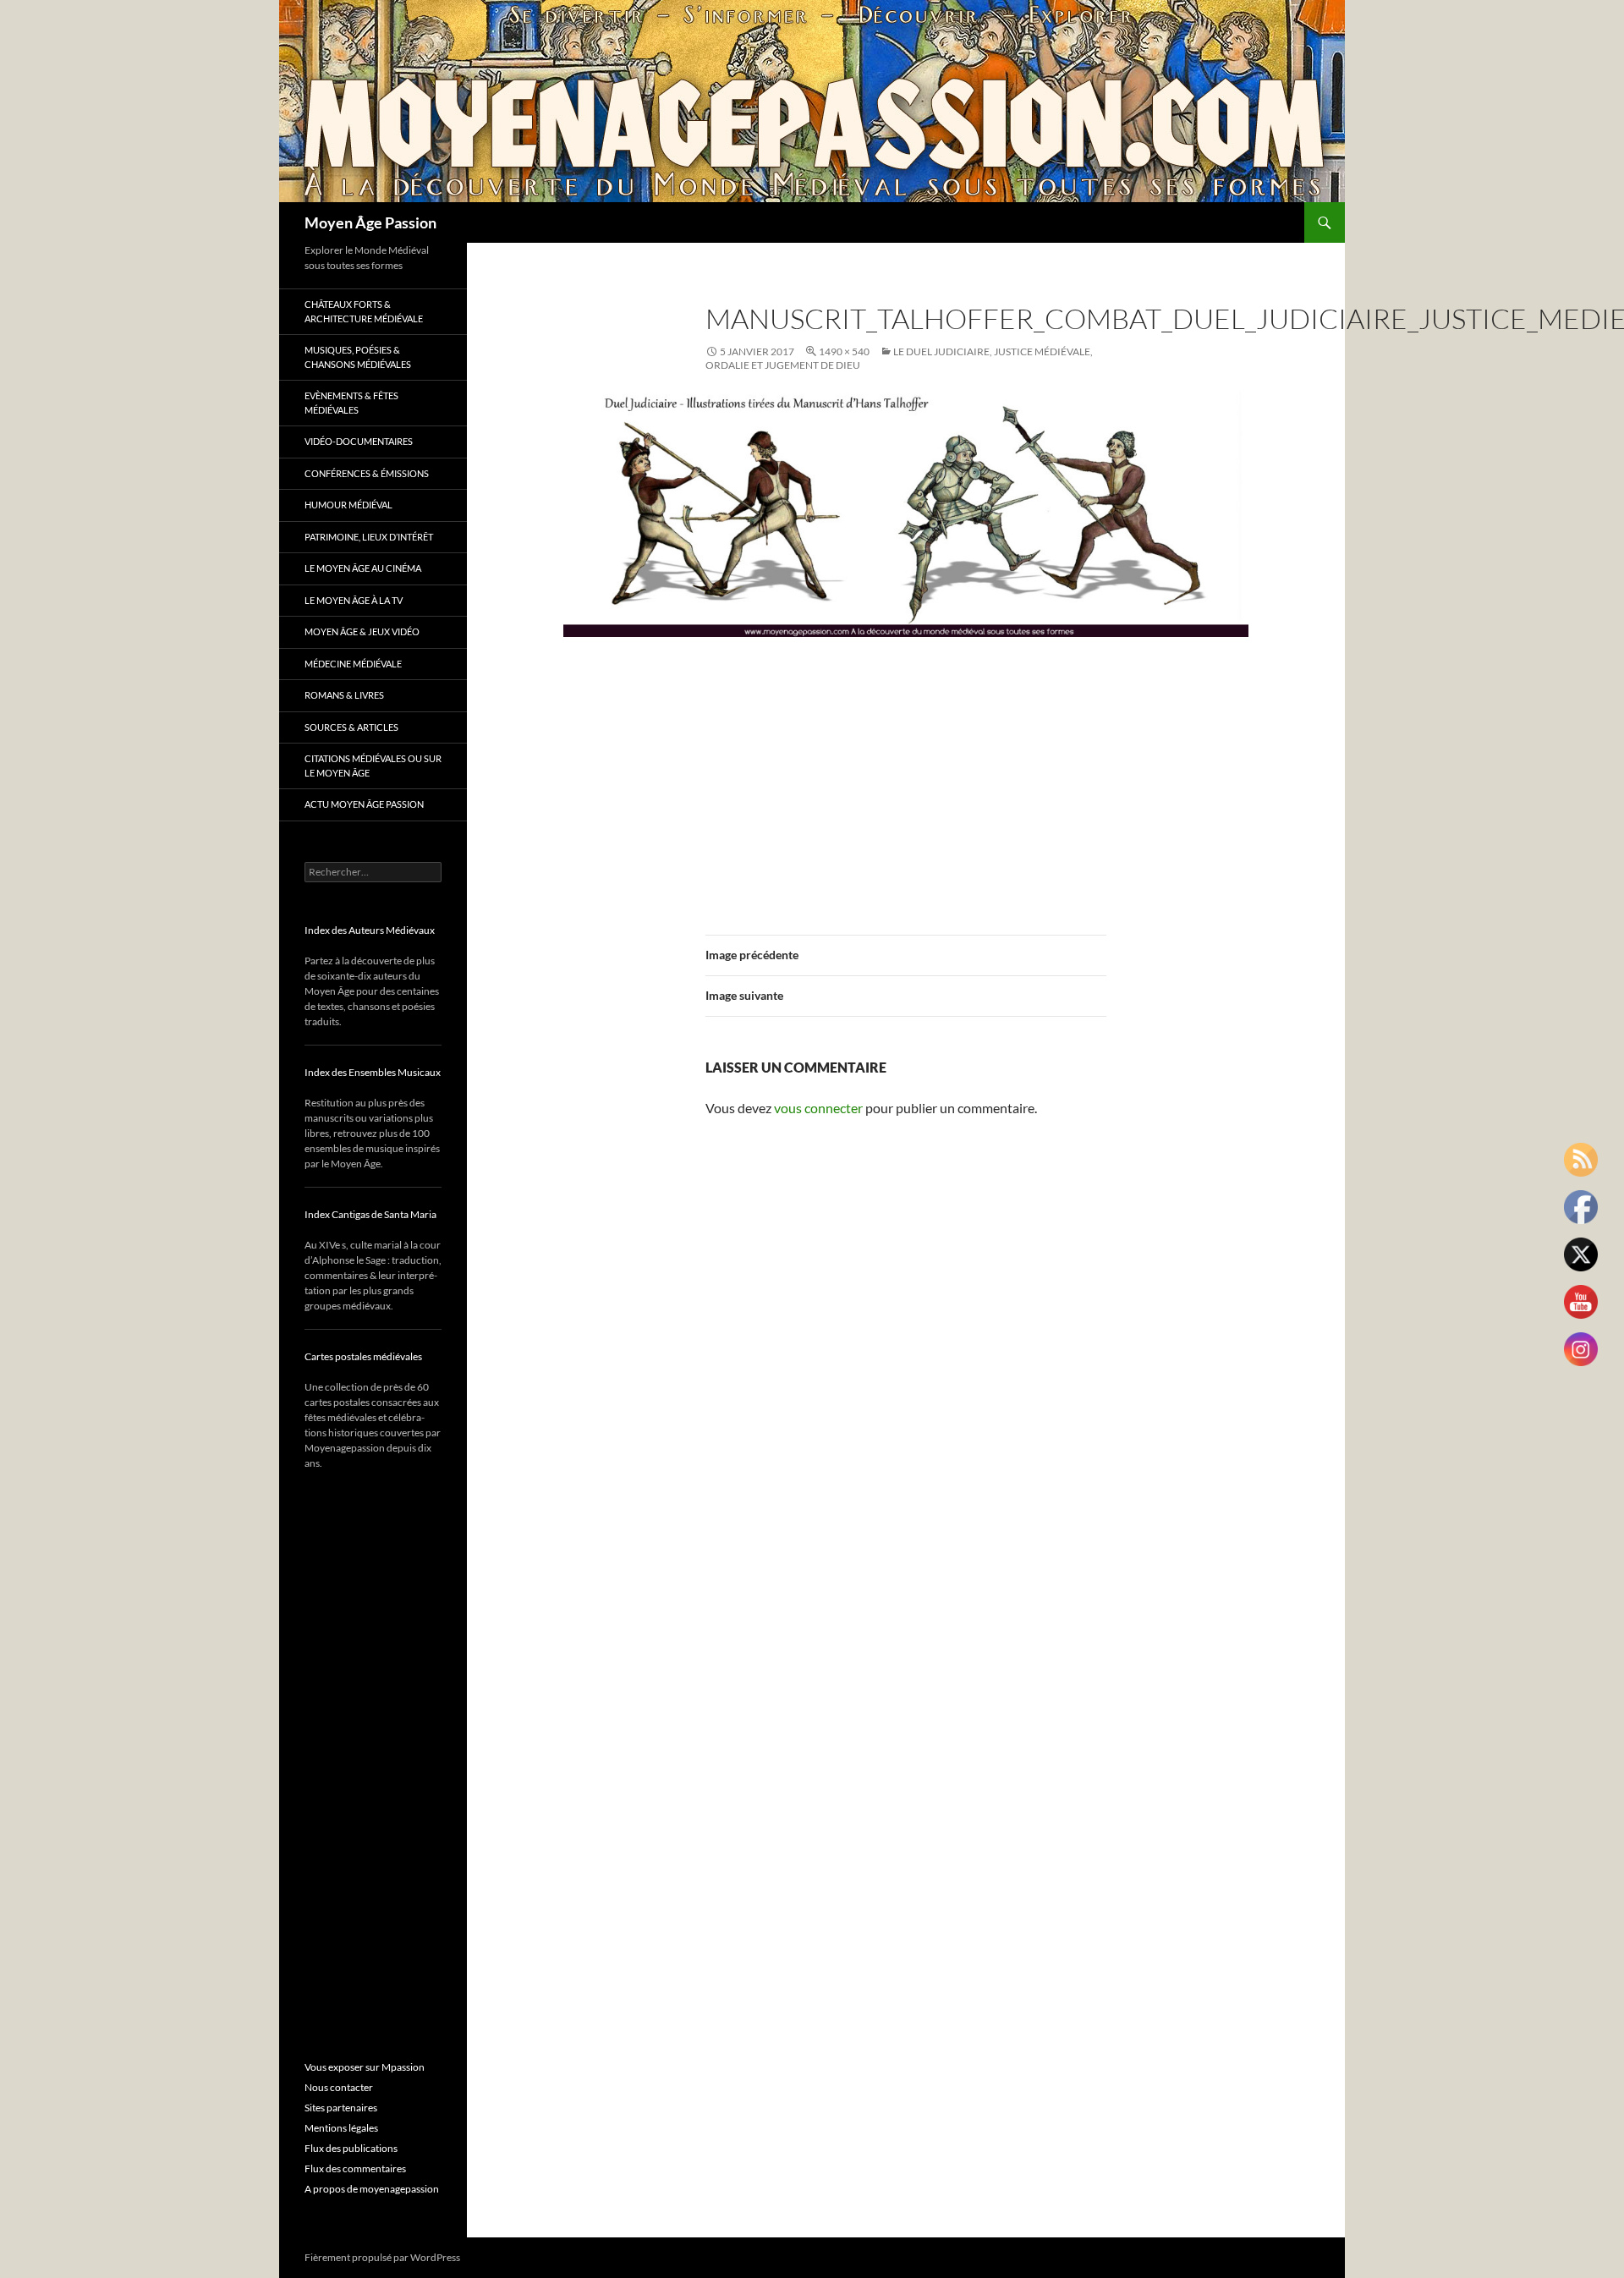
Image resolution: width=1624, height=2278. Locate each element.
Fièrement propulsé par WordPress (382, 2257)
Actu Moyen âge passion (364, 804)
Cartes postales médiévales (363, 1356)
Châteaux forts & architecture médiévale (364, 311)
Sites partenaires (341, 2108)
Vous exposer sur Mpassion (365, 2067)
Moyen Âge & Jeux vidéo (362, 631)
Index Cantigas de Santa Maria (370, 1214)
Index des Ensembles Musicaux (373, 1072)
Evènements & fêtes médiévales (351, 403)
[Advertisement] (906, 776)
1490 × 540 (844, 351)
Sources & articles (351, 727)
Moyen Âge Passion (370, 222)
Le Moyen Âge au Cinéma (363, 568)
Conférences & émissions (367, 473)
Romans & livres (344, 695)
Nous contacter (339, 2087)
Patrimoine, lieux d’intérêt (369, 537)
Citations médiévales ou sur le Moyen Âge (373, 766)
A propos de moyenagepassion (372, 2189)
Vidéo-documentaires (359, 441)
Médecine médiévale (353, 664)
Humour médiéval (348, 505)
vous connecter (818, 1108)
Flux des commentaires (355, 2168)
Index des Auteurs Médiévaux (370, 930)
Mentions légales (341, 2128)
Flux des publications (351, 2148)
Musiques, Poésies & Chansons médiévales (358, 357)
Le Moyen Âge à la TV (354, 600)
